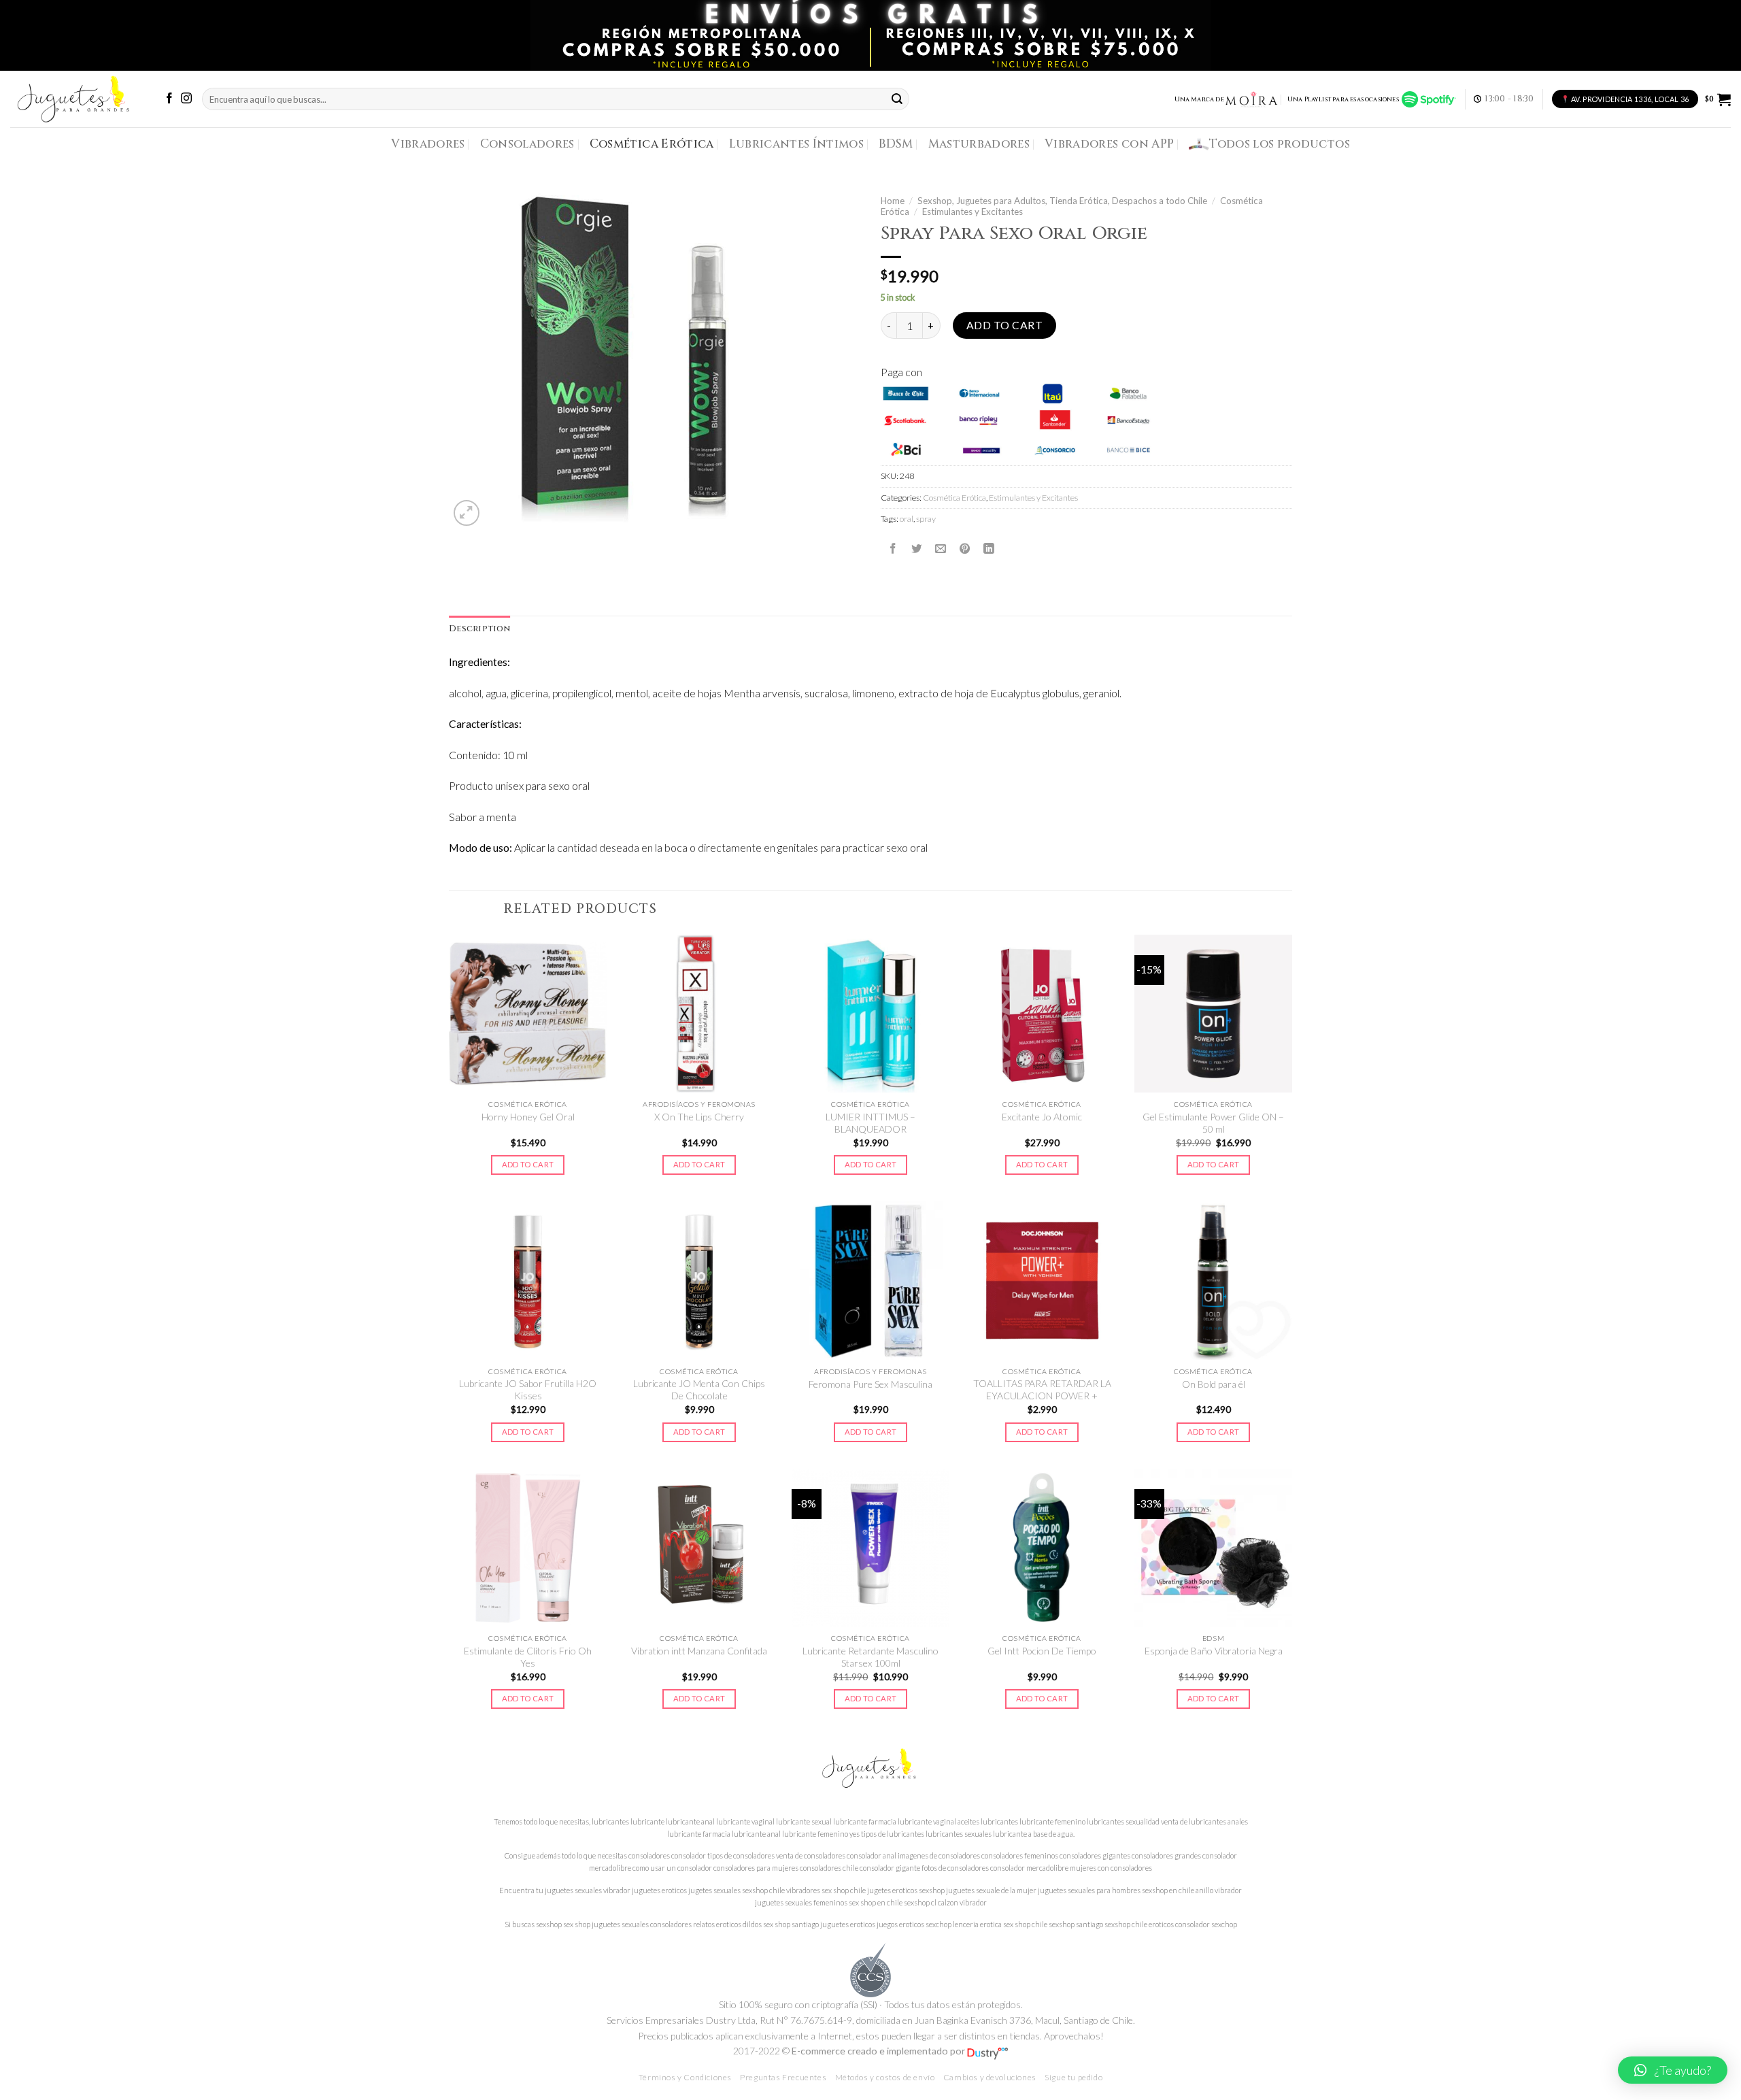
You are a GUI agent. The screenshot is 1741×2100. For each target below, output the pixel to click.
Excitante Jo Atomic (1042, 1117)
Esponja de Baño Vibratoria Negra (1214, 1651)
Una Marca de (1199, 99)
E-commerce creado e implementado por (879, 2051)
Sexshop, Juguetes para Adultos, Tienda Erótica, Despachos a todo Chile (1062, 201)
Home (893, 201)
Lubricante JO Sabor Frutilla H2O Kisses (528, 1389)
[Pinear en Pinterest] (965, 548)
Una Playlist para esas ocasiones (1345, 99)
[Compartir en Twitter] (917, 548)
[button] (1673, 2070)
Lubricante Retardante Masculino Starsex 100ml (870, 1657)
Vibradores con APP (1109, 144)
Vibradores (428, 144)
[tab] (479, 629)
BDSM (896, 144)
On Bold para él (1214, 1384)
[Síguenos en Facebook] (169, 99)
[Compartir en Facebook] (893, 548)
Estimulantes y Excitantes (973, 212)
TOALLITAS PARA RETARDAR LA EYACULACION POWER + (1042, 1389)
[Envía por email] (941, 548)
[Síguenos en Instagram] (186, 99)
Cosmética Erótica (652, 144)
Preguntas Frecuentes (783, 2077)
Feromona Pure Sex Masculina (870, 1384)
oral (907, 519)
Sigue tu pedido (1074, 2077)
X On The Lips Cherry (699, 1117)
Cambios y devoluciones (990, 2077)
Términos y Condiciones (685, 2077)
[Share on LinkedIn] (989, 548)
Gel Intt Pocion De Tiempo (1042, 1651)
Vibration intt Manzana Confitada (699, 1651)
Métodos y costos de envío (885, 2077)
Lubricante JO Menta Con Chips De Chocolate (699, 1389)
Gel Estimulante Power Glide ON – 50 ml (1213, 1123)
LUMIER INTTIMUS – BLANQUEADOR (870, 1123)
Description (479, 629)
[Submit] (898, 99)
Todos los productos (1280, 144)
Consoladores (527, 144)
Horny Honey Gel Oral (528, 1117)
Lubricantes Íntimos (797, 144)
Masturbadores (979, 144)
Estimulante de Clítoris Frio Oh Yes (528, 1657)
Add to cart (1004, 325)
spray (926, 519)
